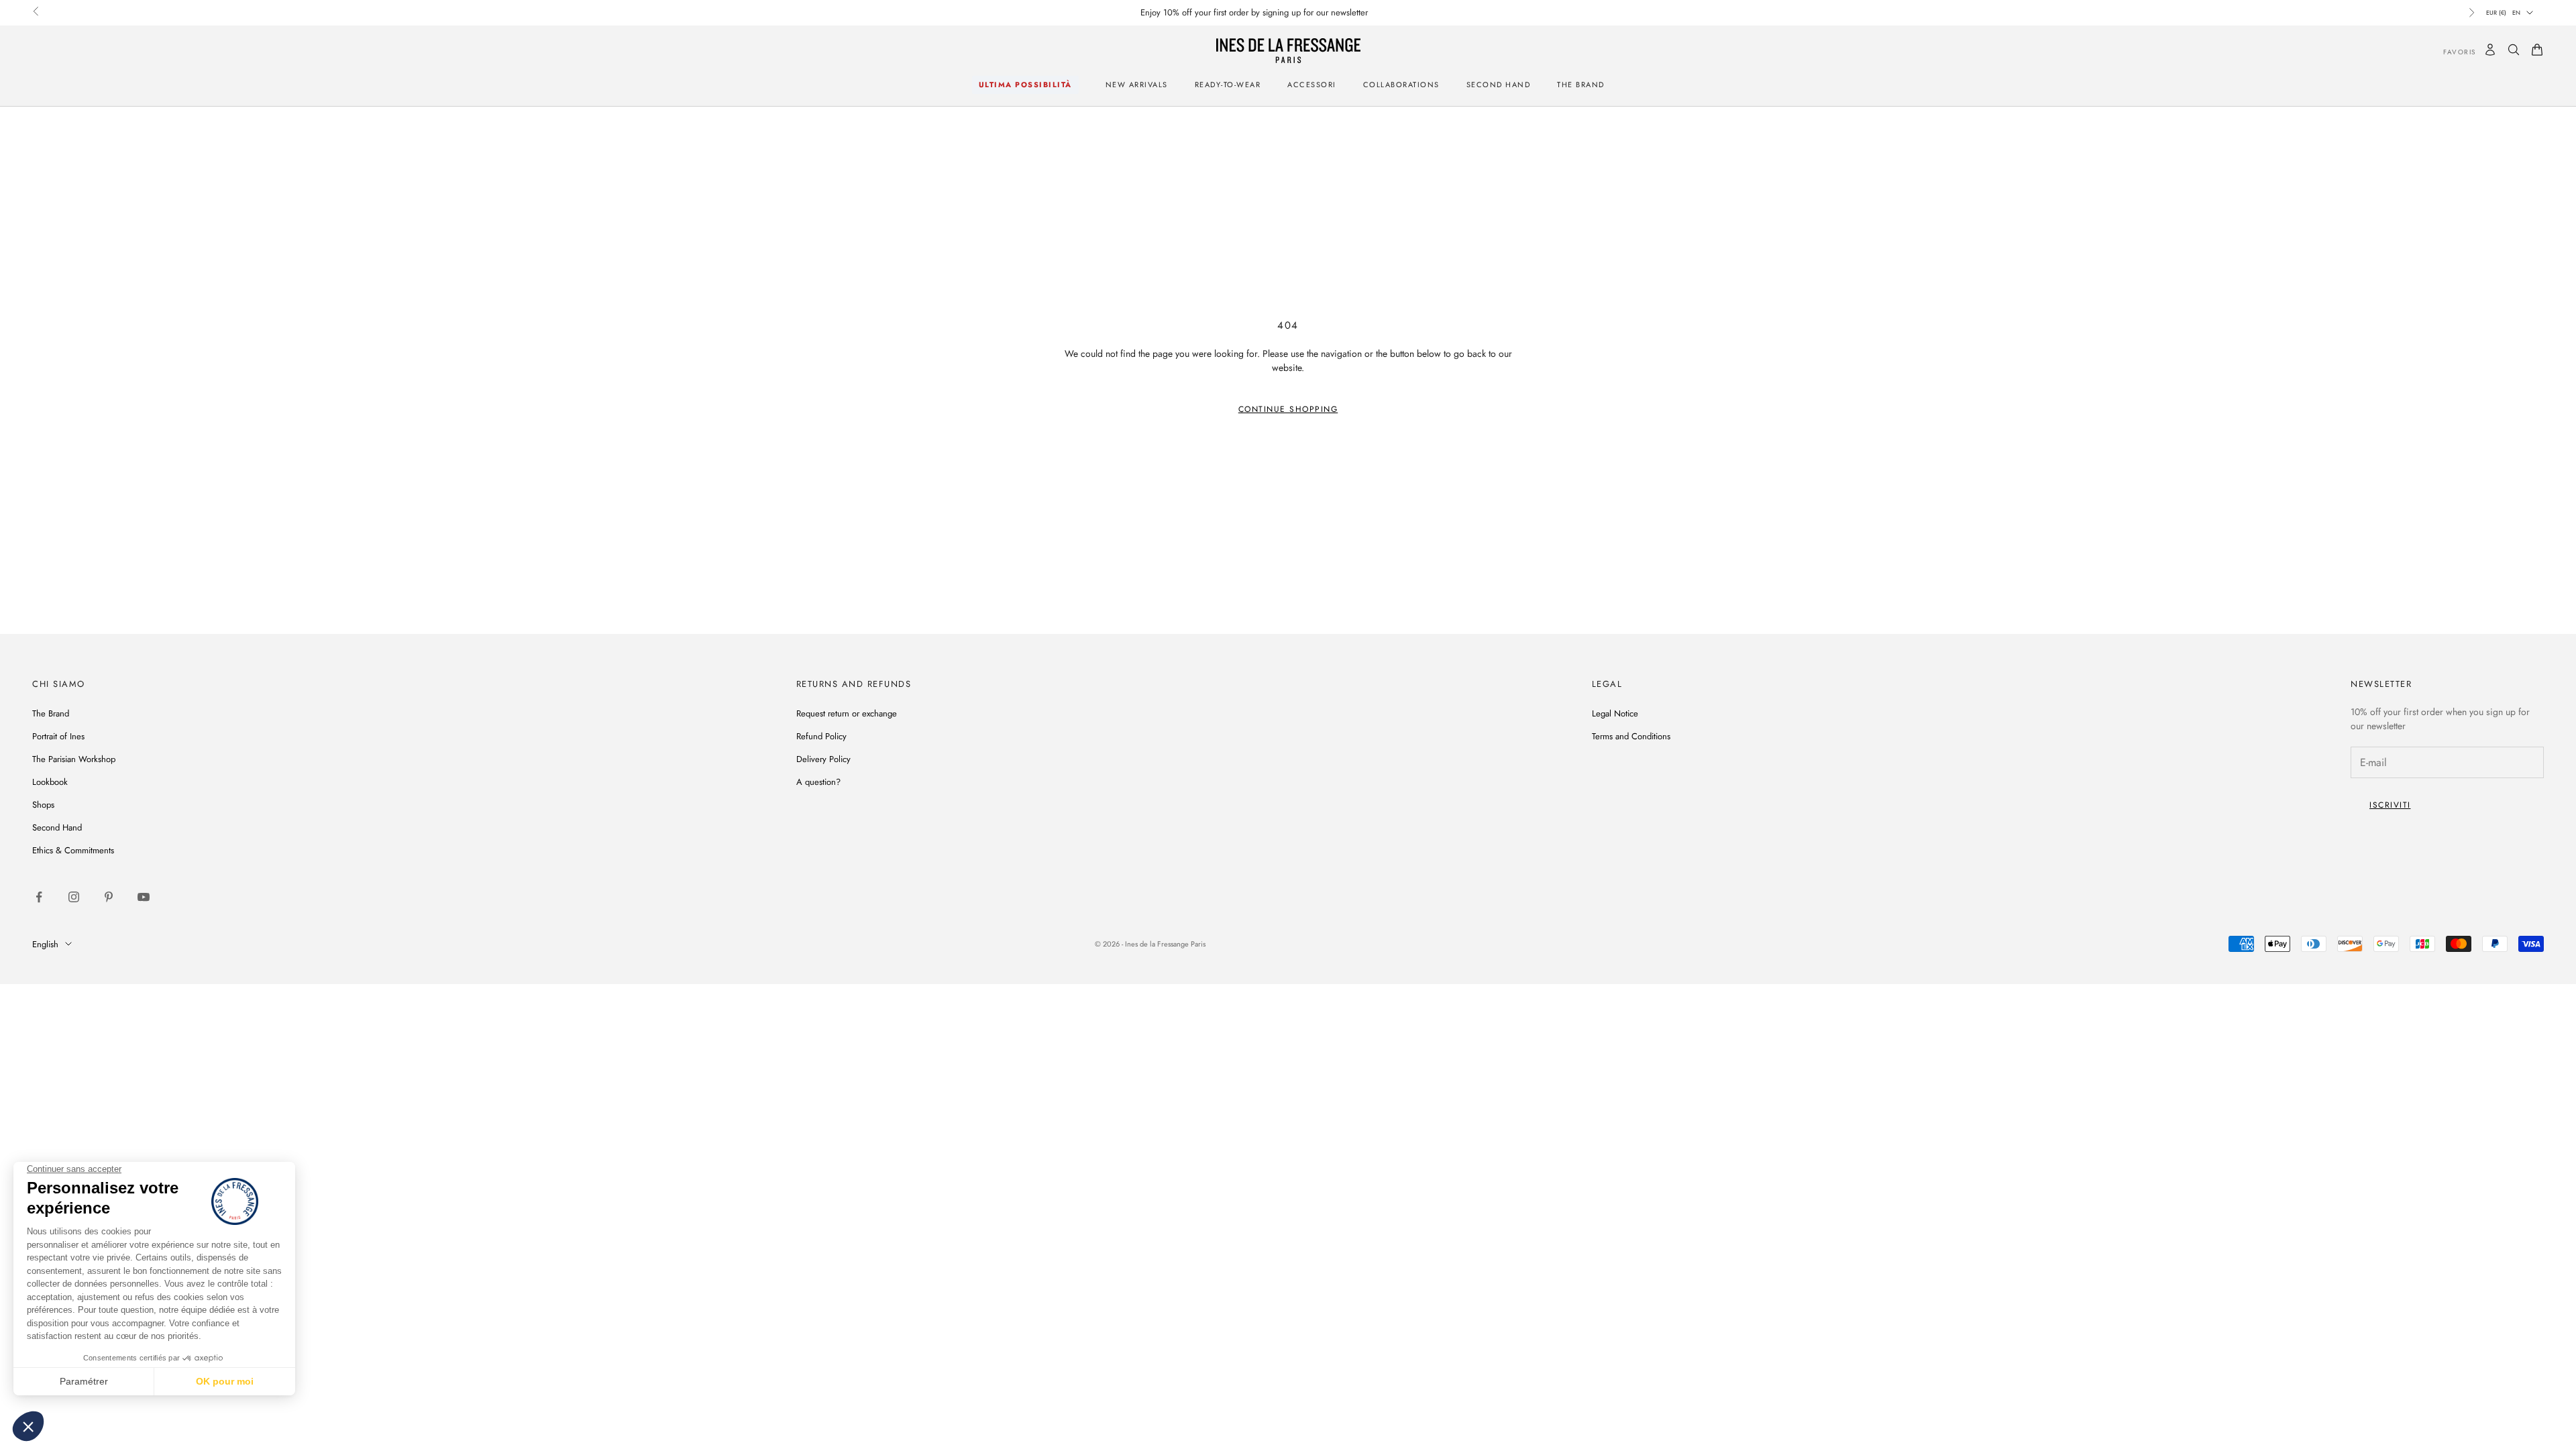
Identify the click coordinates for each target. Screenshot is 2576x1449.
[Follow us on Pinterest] (109, 897)
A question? (818, 782)
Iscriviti (2390, 805)
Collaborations (1401, 85)
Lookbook (50, 782)
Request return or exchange (847, 713)
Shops (43, 805)
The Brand (51, 713)
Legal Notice (1615, 713)
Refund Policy (821, 736)
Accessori (1312, 85)
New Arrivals (1137, 85)
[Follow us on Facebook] (39, 897)
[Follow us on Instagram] (74, 897)
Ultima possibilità (1025, 85)
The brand (1581, 85)
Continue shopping (1288, 409)
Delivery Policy (823, 759)
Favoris (2450, 52)
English (45, 944)
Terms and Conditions (1631, 736)
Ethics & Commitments (73, 850)
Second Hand (1499, 85)
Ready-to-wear (1228, 85)
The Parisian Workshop (74, 759)
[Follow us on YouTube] (144, 897)
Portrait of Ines (58, 736)
